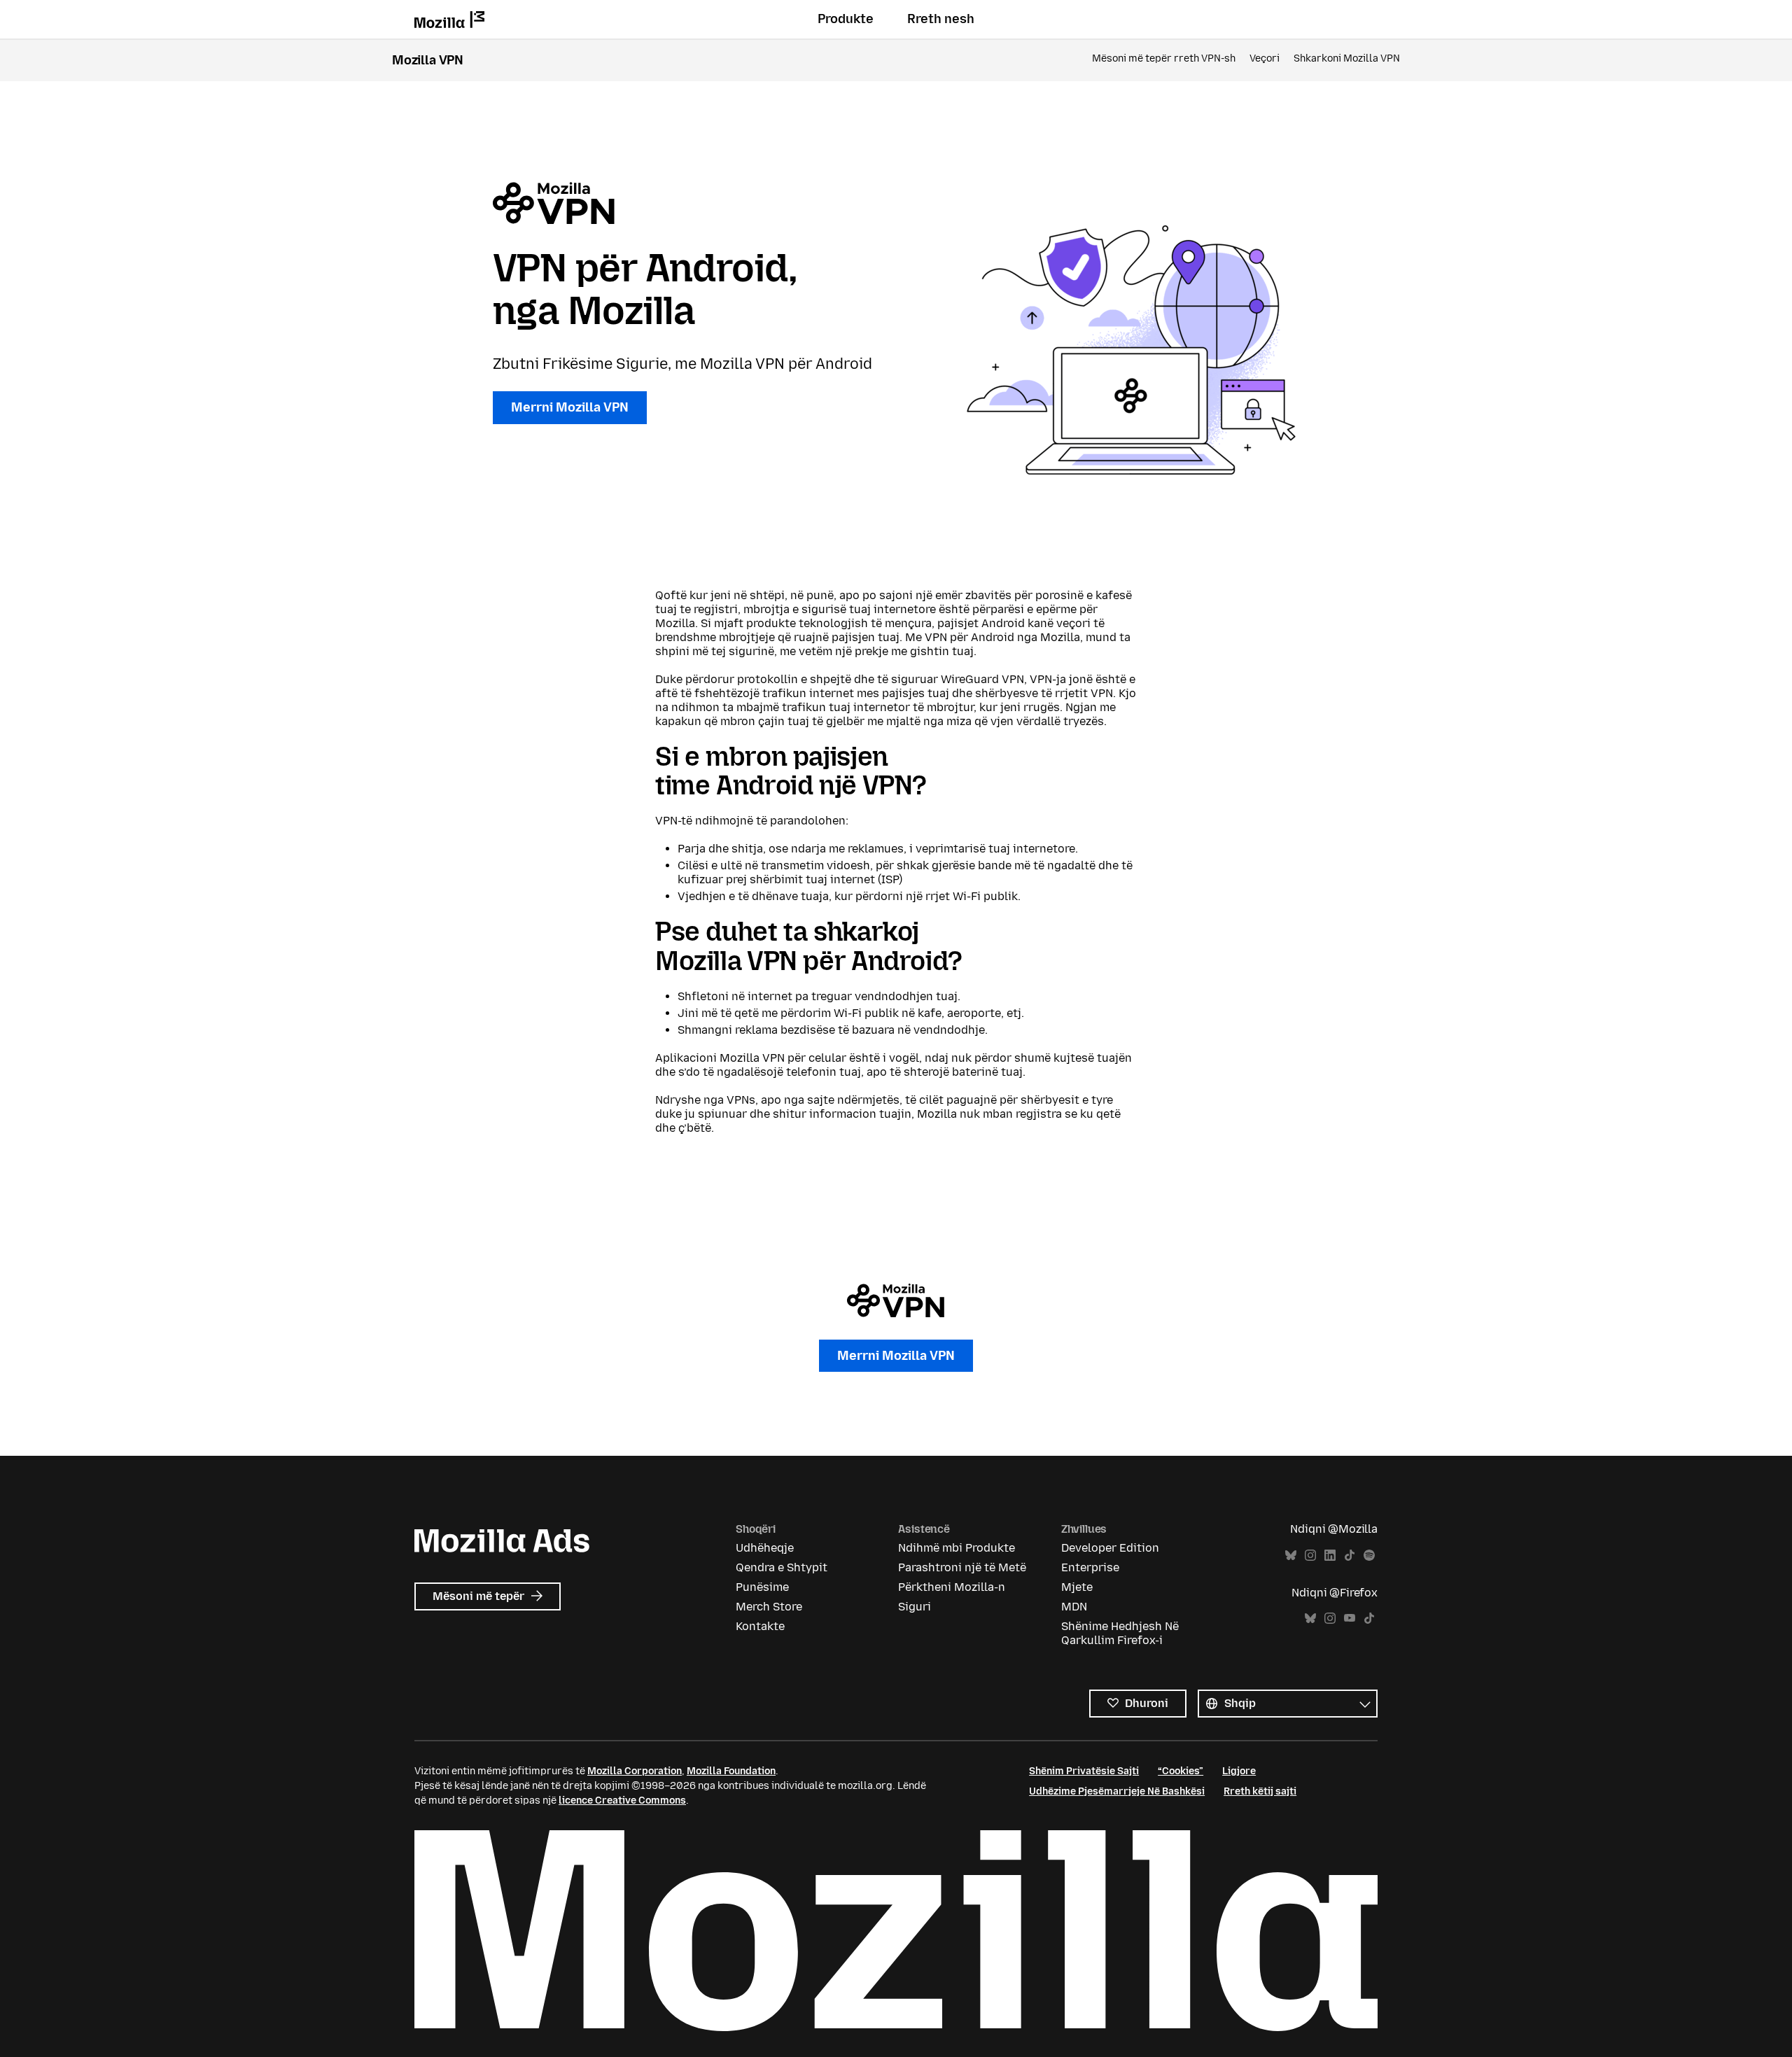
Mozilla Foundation (731, 1771)
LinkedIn (1330, 1556)
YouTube (1350, 1619)
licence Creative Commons (622, 1800)
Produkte (846, 19)
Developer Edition (1110, 1548)
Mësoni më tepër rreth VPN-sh (1164, 58)
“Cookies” (1181, 1771)
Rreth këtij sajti (1260, 1791)
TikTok (1350, 1556)
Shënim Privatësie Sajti (1084, 1771)
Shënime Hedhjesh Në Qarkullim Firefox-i (1120, 1633)
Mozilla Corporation (635, 1771)
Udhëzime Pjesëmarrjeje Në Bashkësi (1117, 1791)
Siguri (915, 1607)
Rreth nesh (941, 19)
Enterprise (1090, 1567)
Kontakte (760, 1626)
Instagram (1310, 1556)
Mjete (1077, 1587)
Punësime (762, 1587)
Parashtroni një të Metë (962, 1567)
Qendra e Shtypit (782, 1567)
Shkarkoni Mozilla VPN (1347, 58)
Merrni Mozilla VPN (570, 407)
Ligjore (1239, 1771)
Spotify (1369, 1556)
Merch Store (769, 1607)
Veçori (1265, 58)
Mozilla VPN (428, 60)
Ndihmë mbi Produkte (957, 1548)
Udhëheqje (765, 1548)
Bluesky (1291, 1556)
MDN (1074, 1607)
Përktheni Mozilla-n (952, 1587)
